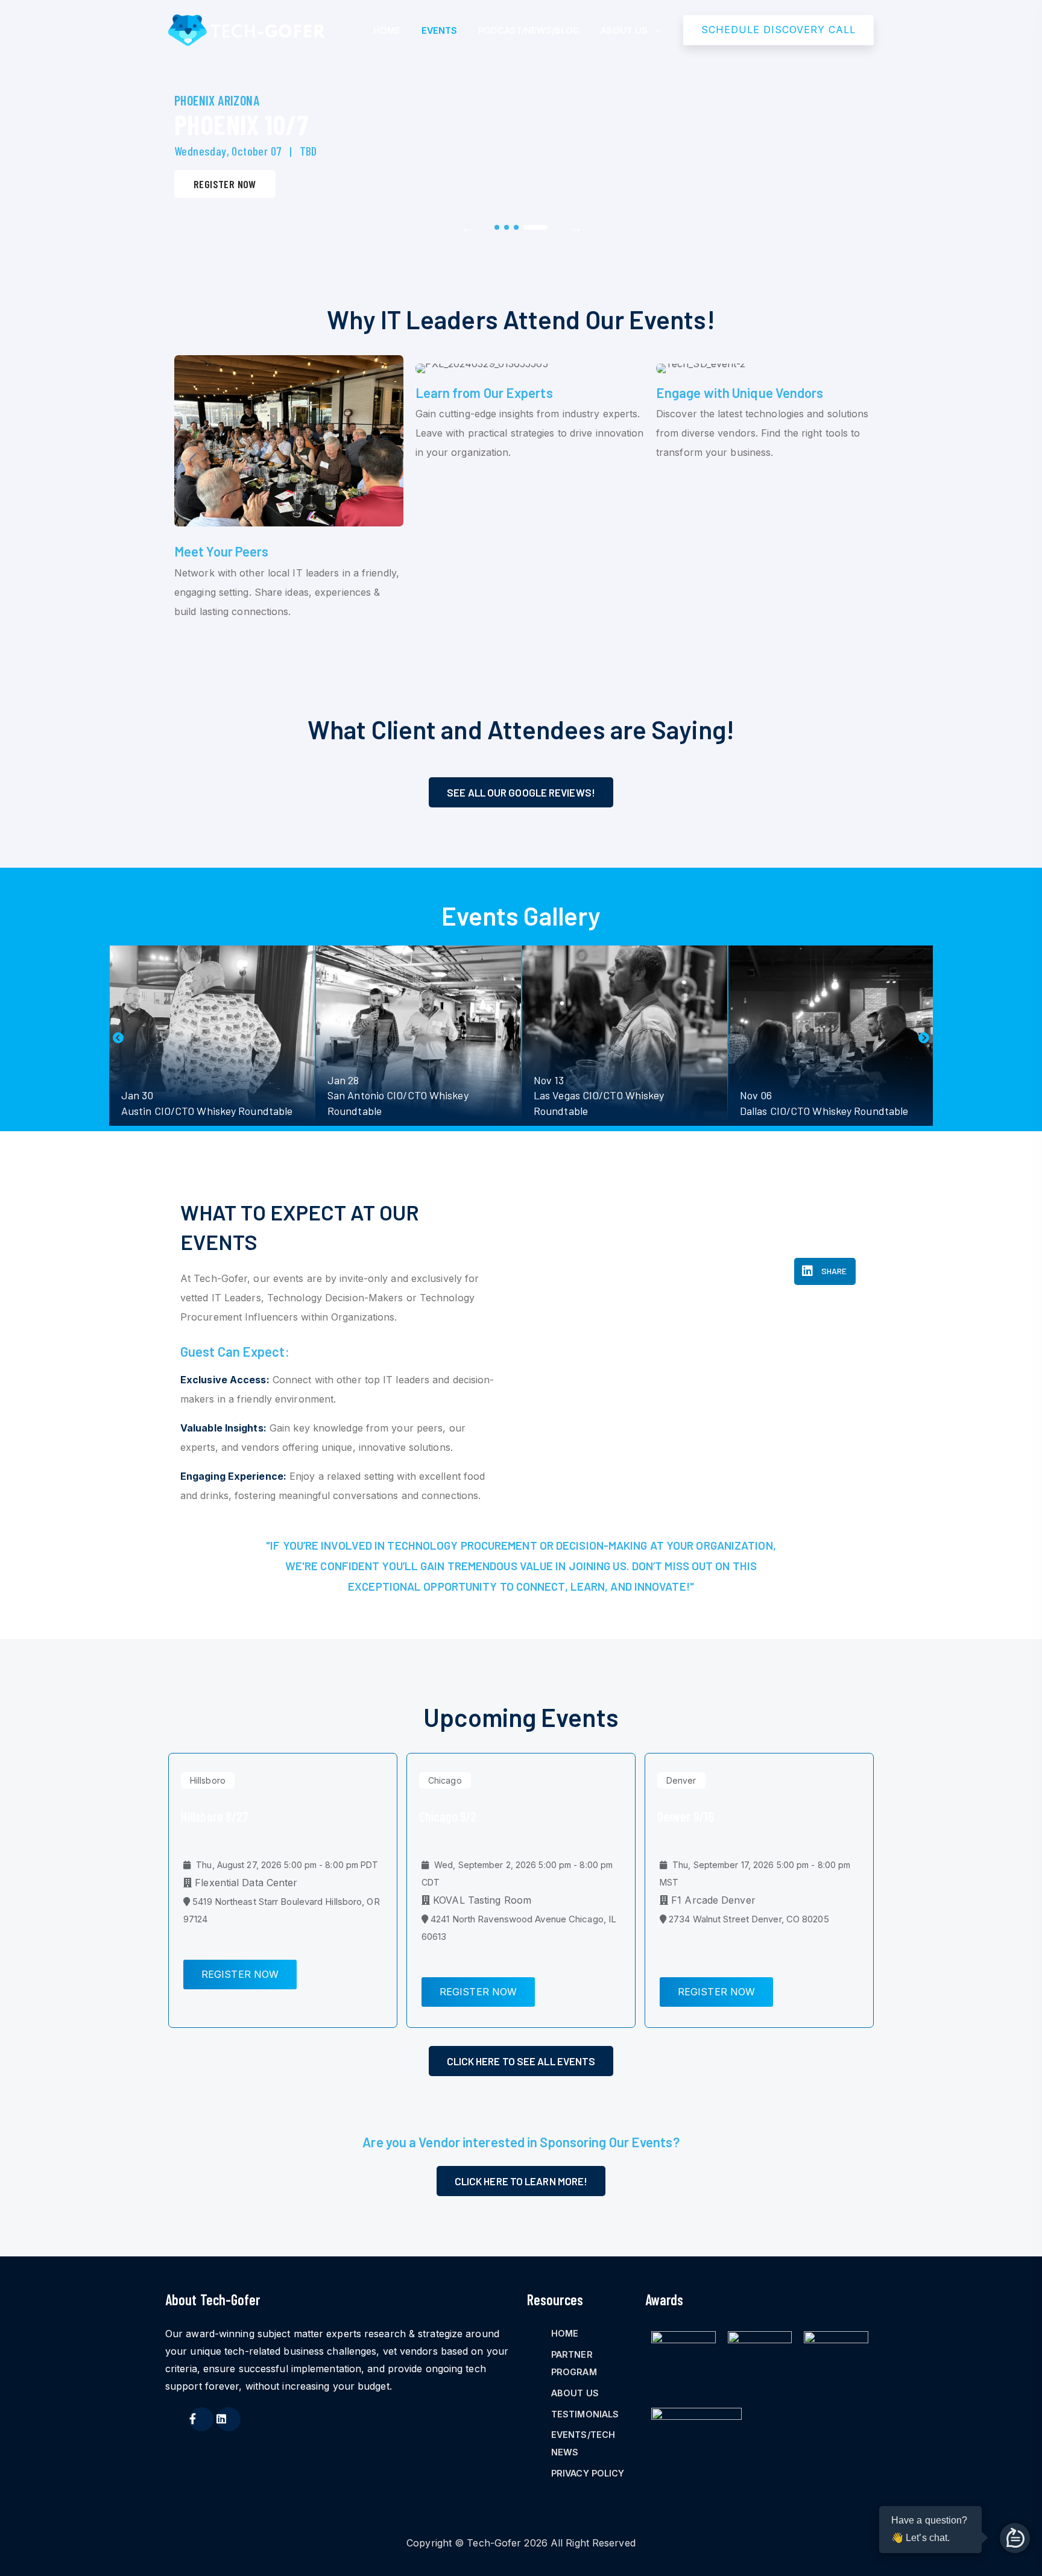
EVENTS (439, 30)
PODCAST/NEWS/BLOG (529, 30)
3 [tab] (516, 227)
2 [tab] (507, 227)
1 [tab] (497, 227)
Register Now (225, 184)
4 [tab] (535, 227)
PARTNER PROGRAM (574, 2363)
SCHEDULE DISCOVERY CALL (778, 30)
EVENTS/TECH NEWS (583, 2443)
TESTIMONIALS (585, 2414)
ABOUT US (624, 30)
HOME (387, 30)
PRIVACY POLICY (588, 2473)
